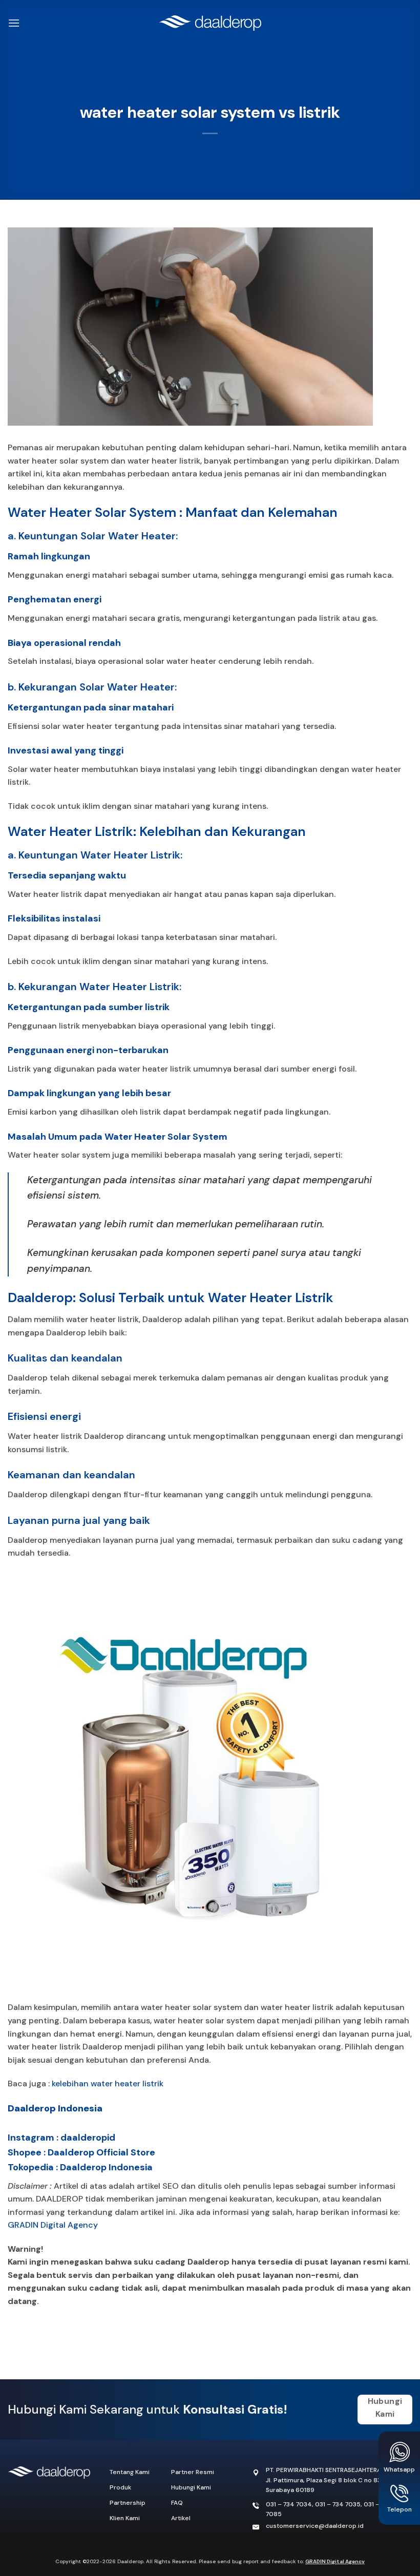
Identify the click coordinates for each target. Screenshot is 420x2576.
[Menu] (14, 23)
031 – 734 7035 (338, 2504)
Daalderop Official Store (101, 2152)
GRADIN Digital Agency (53, 2225)
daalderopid (88, 2138)
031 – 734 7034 (289, 2504)
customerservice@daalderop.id (315, 2526)
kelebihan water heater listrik (108, 2083)
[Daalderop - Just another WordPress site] (210, 23)
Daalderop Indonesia (55, 2108)
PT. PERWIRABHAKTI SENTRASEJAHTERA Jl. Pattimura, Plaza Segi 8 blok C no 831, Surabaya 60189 (325, 2480)
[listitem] (210, 2275)
